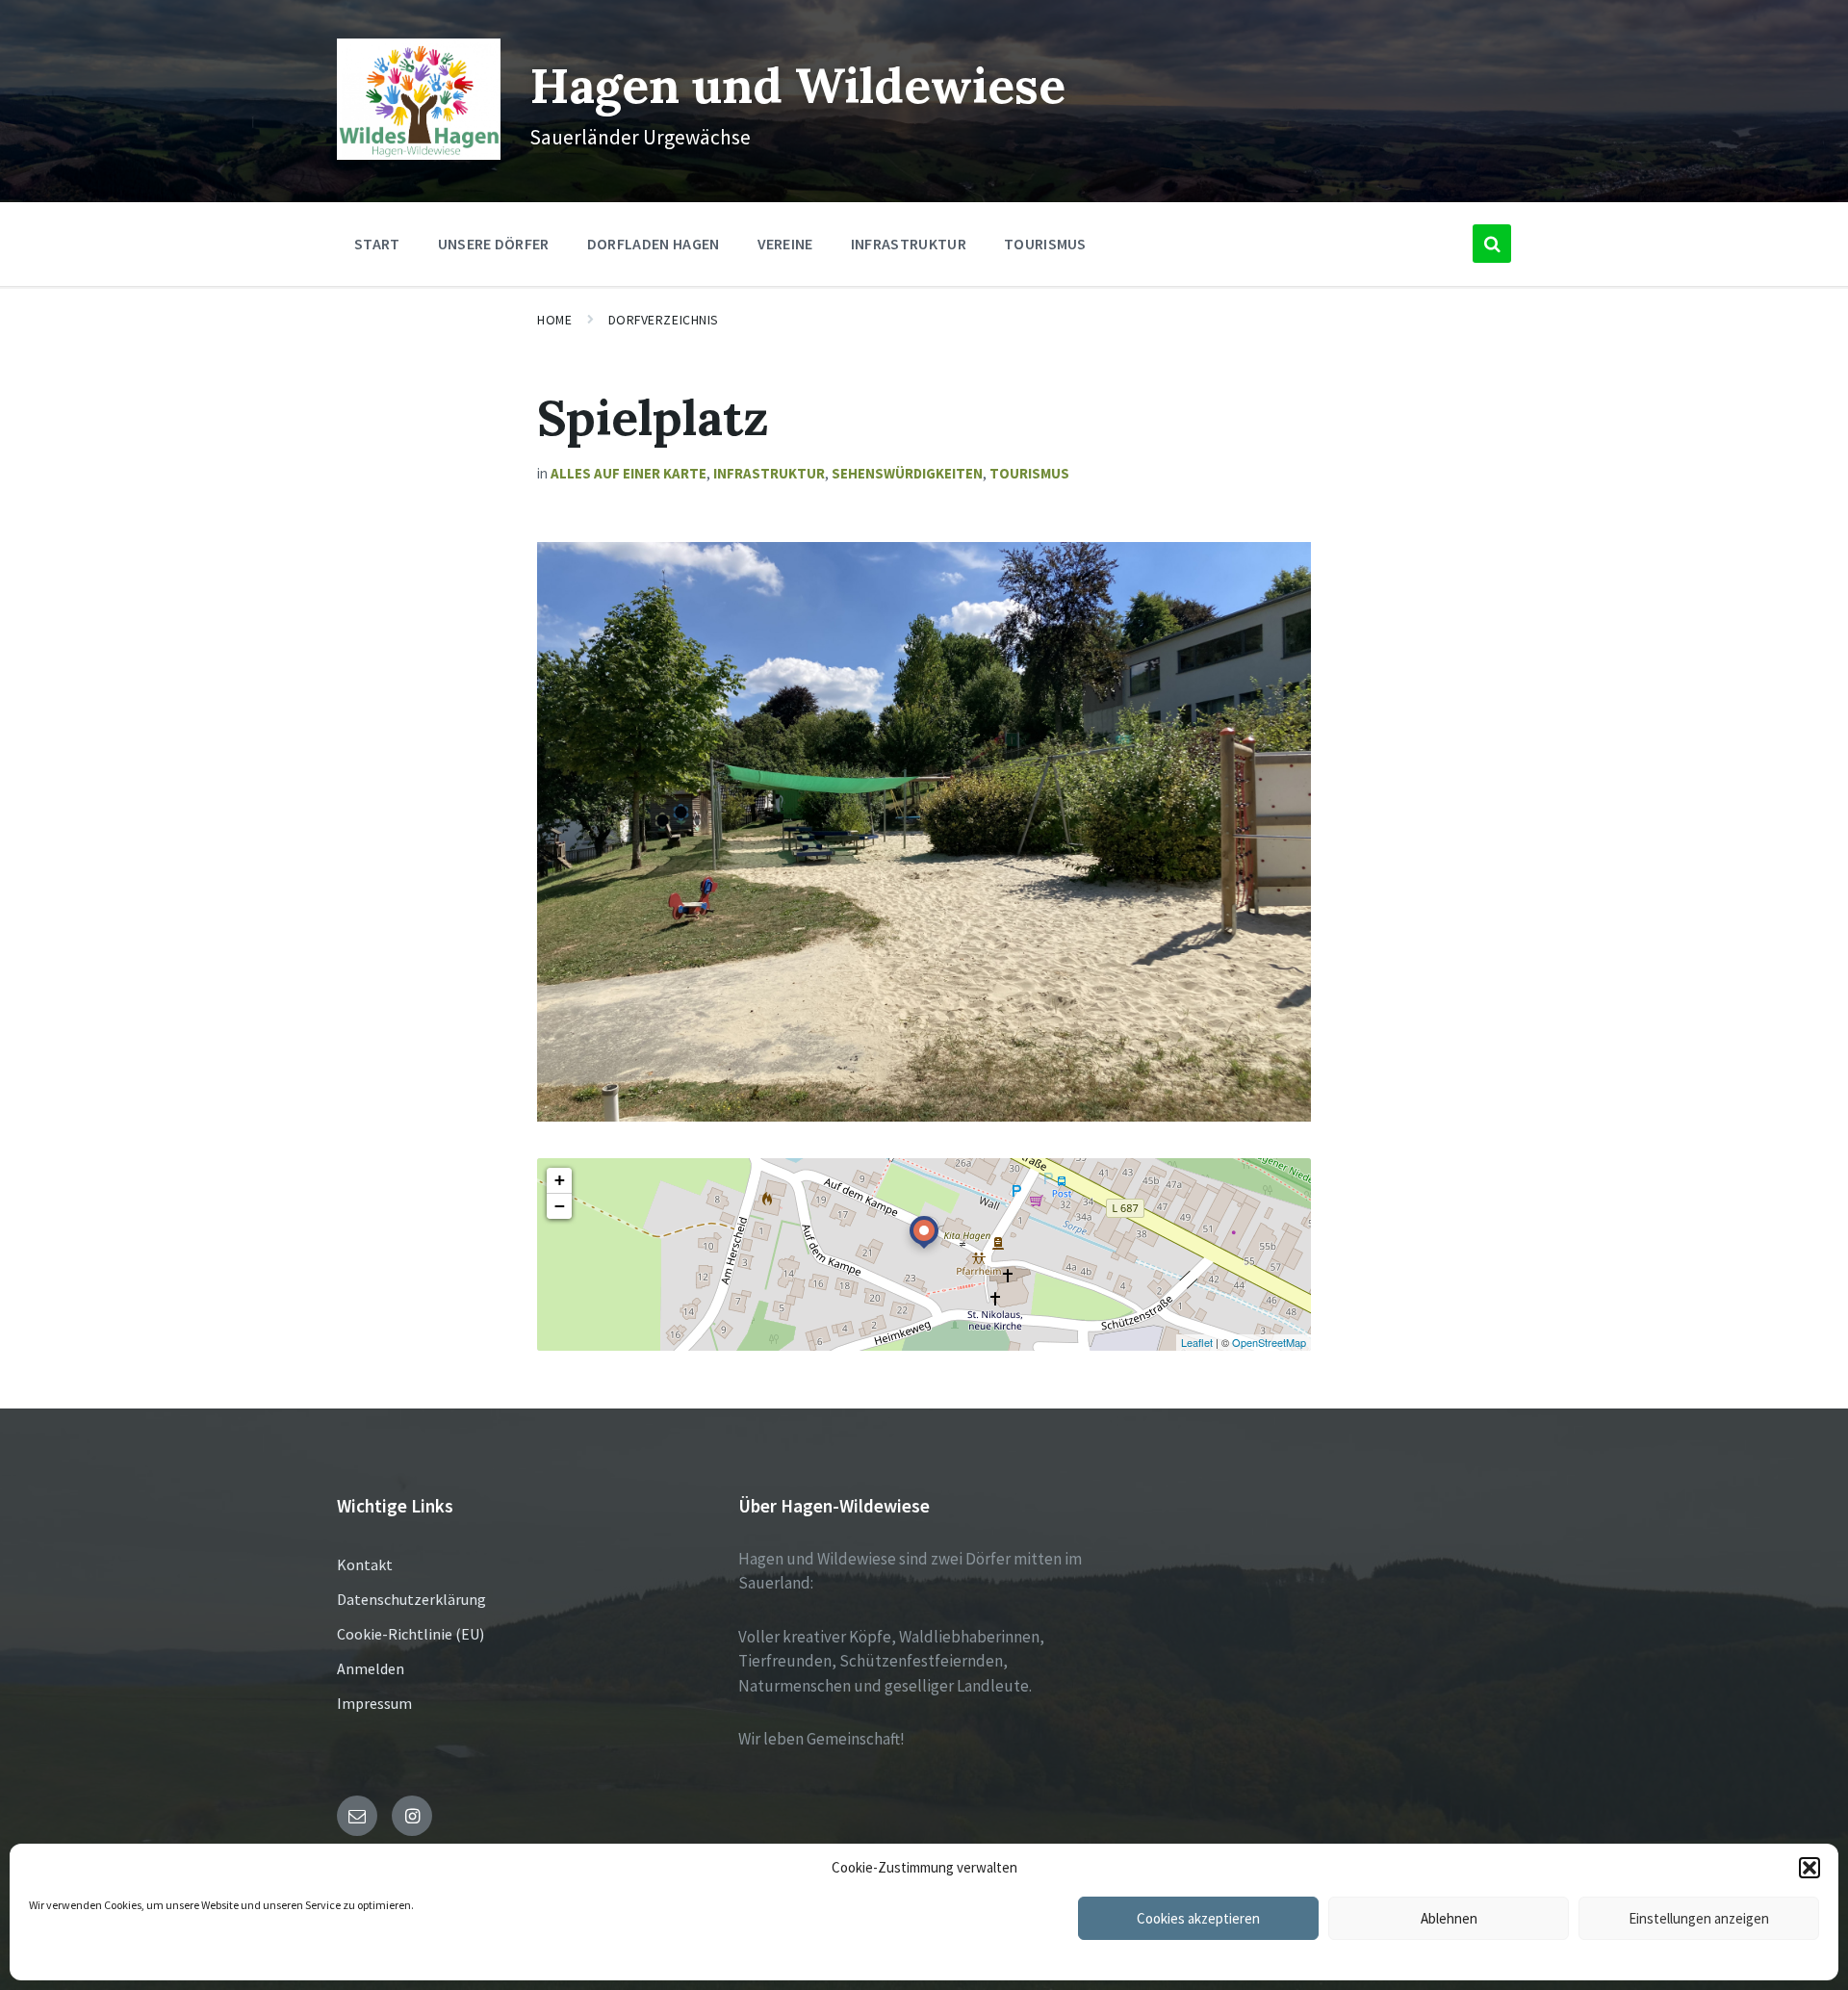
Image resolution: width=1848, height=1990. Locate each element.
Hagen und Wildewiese (797, 85)
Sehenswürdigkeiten (907, 473)
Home (554, 320)
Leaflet (1197, 1342)
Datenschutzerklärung (411, 1599)
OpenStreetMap (1269, 1342)
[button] (1809, 1868)
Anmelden (371, 1668)
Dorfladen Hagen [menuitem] (654, 244)
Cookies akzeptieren (1198, 1918)
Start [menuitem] (377, 244)
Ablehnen (1449, 1918)
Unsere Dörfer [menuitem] (494, 244)
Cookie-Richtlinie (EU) (411, 1634)
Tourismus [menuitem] (1045, 244)
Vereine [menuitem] (785, 244)
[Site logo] (419, 154)
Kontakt (365, 1564)
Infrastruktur (769, 473)
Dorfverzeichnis (664, 320)
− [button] (560, 1206)
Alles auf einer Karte (629, 473)
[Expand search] (1492, 244)
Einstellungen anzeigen (1699, 1918)
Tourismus (1029, 473)
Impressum (374, 1703)
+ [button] (560, 1180)
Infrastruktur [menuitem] (909, 244)
